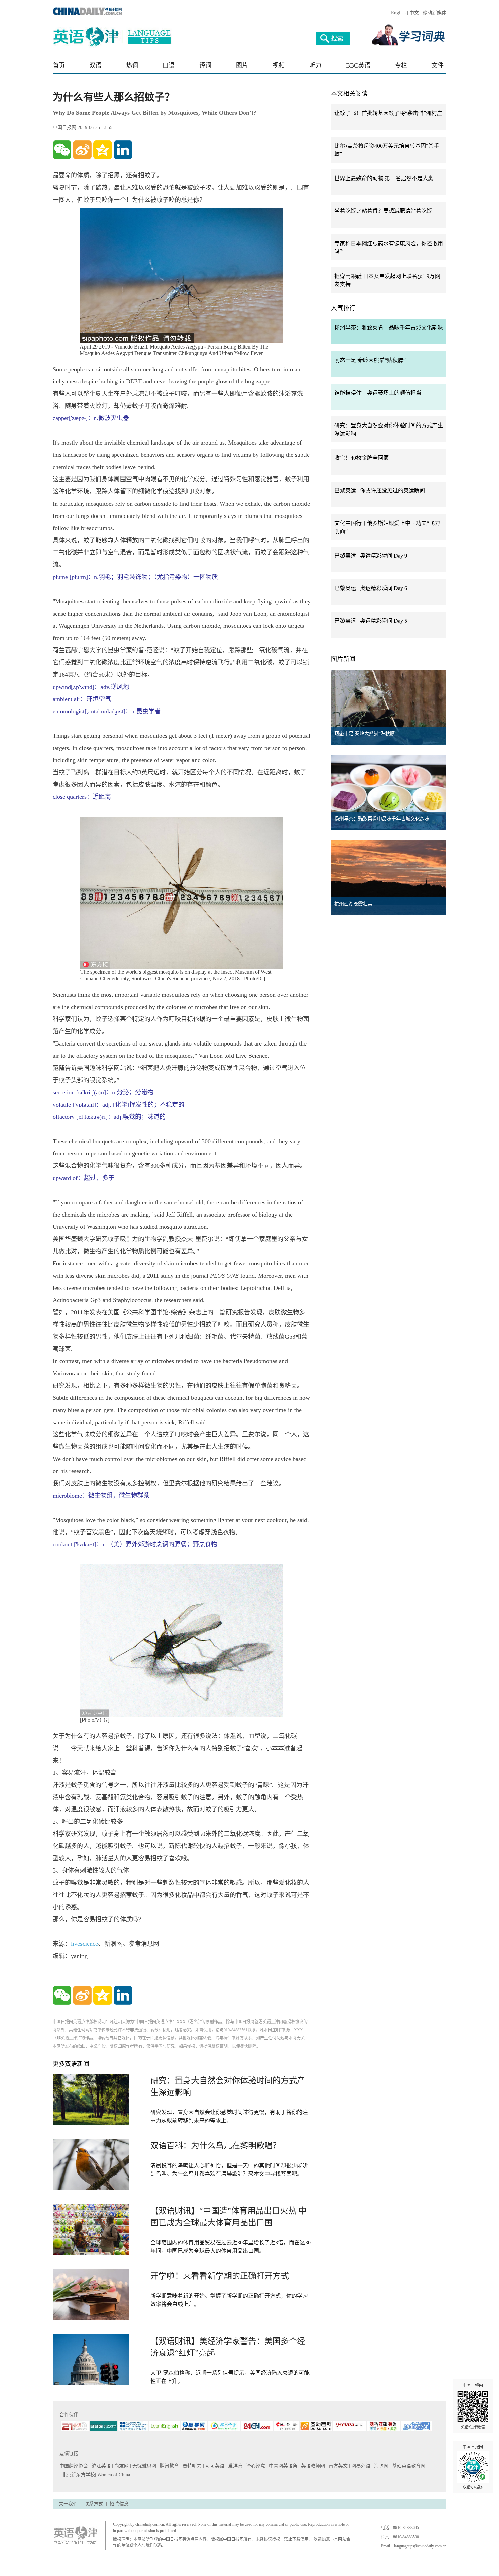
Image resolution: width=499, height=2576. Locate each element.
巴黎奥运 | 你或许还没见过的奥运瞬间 (380, 491)
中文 (414, 13)
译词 (205, 65)
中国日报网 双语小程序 (473, 2467)
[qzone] (103, 150)
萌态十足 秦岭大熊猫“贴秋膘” (370, 360)
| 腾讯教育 (169, 2466)
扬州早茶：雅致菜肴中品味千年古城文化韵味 (389, 328)
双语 (95, 65)
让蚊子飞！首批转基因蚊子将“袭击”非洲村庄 (388, 113)
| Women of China (113, 2475)
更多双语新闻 (71, 2064)
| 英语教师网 (312, 2466)
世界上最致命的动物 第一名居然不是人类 (384, 178)
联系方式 (94, 2504)
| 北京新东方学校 (77, 2475)
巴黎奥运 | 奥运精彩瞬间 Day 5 (371, 621)
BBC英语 (358, 65)
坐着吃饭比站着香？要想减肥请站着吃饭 (383, 211)
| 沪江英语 (101, 2466)
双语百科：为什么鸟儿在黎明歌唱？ (216, 2146)
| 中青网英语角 (283, 2466)
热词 (132, 65)
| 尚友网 (121, 2466)
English (398, 13)
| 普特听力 (192, 2466)
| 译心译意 (255, 2466)
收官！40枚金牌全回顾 (362, 458)
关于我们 (68, 2504)
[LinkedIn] (123, 150)
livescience (85, 1944)
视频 (279, 65)
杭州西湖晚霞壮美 (353, 904)
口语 (169, 65)
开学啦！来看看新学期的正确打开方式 (220, 2276)
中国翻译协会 (74, 2466)
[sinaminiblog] (82, 150)
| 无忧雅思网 (144, 2466)
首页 (59, 65)
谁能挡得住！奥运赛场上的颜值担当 (378, 393)
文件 (438, 65)
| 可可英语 (214, 2466)
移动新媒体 (435, 13)
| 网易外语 (360, 2466)
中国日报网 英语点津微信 (473, 2406)
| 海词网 (381, 2466)
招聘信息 (119, 2504)
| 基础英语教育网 (408, 2466)
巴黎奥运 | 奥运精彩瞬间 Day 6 (371, 588)
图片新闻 (343, 659)
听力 (315, 65)
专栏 (401, 65)
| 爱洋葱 (235, 2466)
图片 (242, 65)
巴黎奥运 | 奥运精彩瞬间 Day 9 (371, 556)
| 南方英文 (338, 2466)
